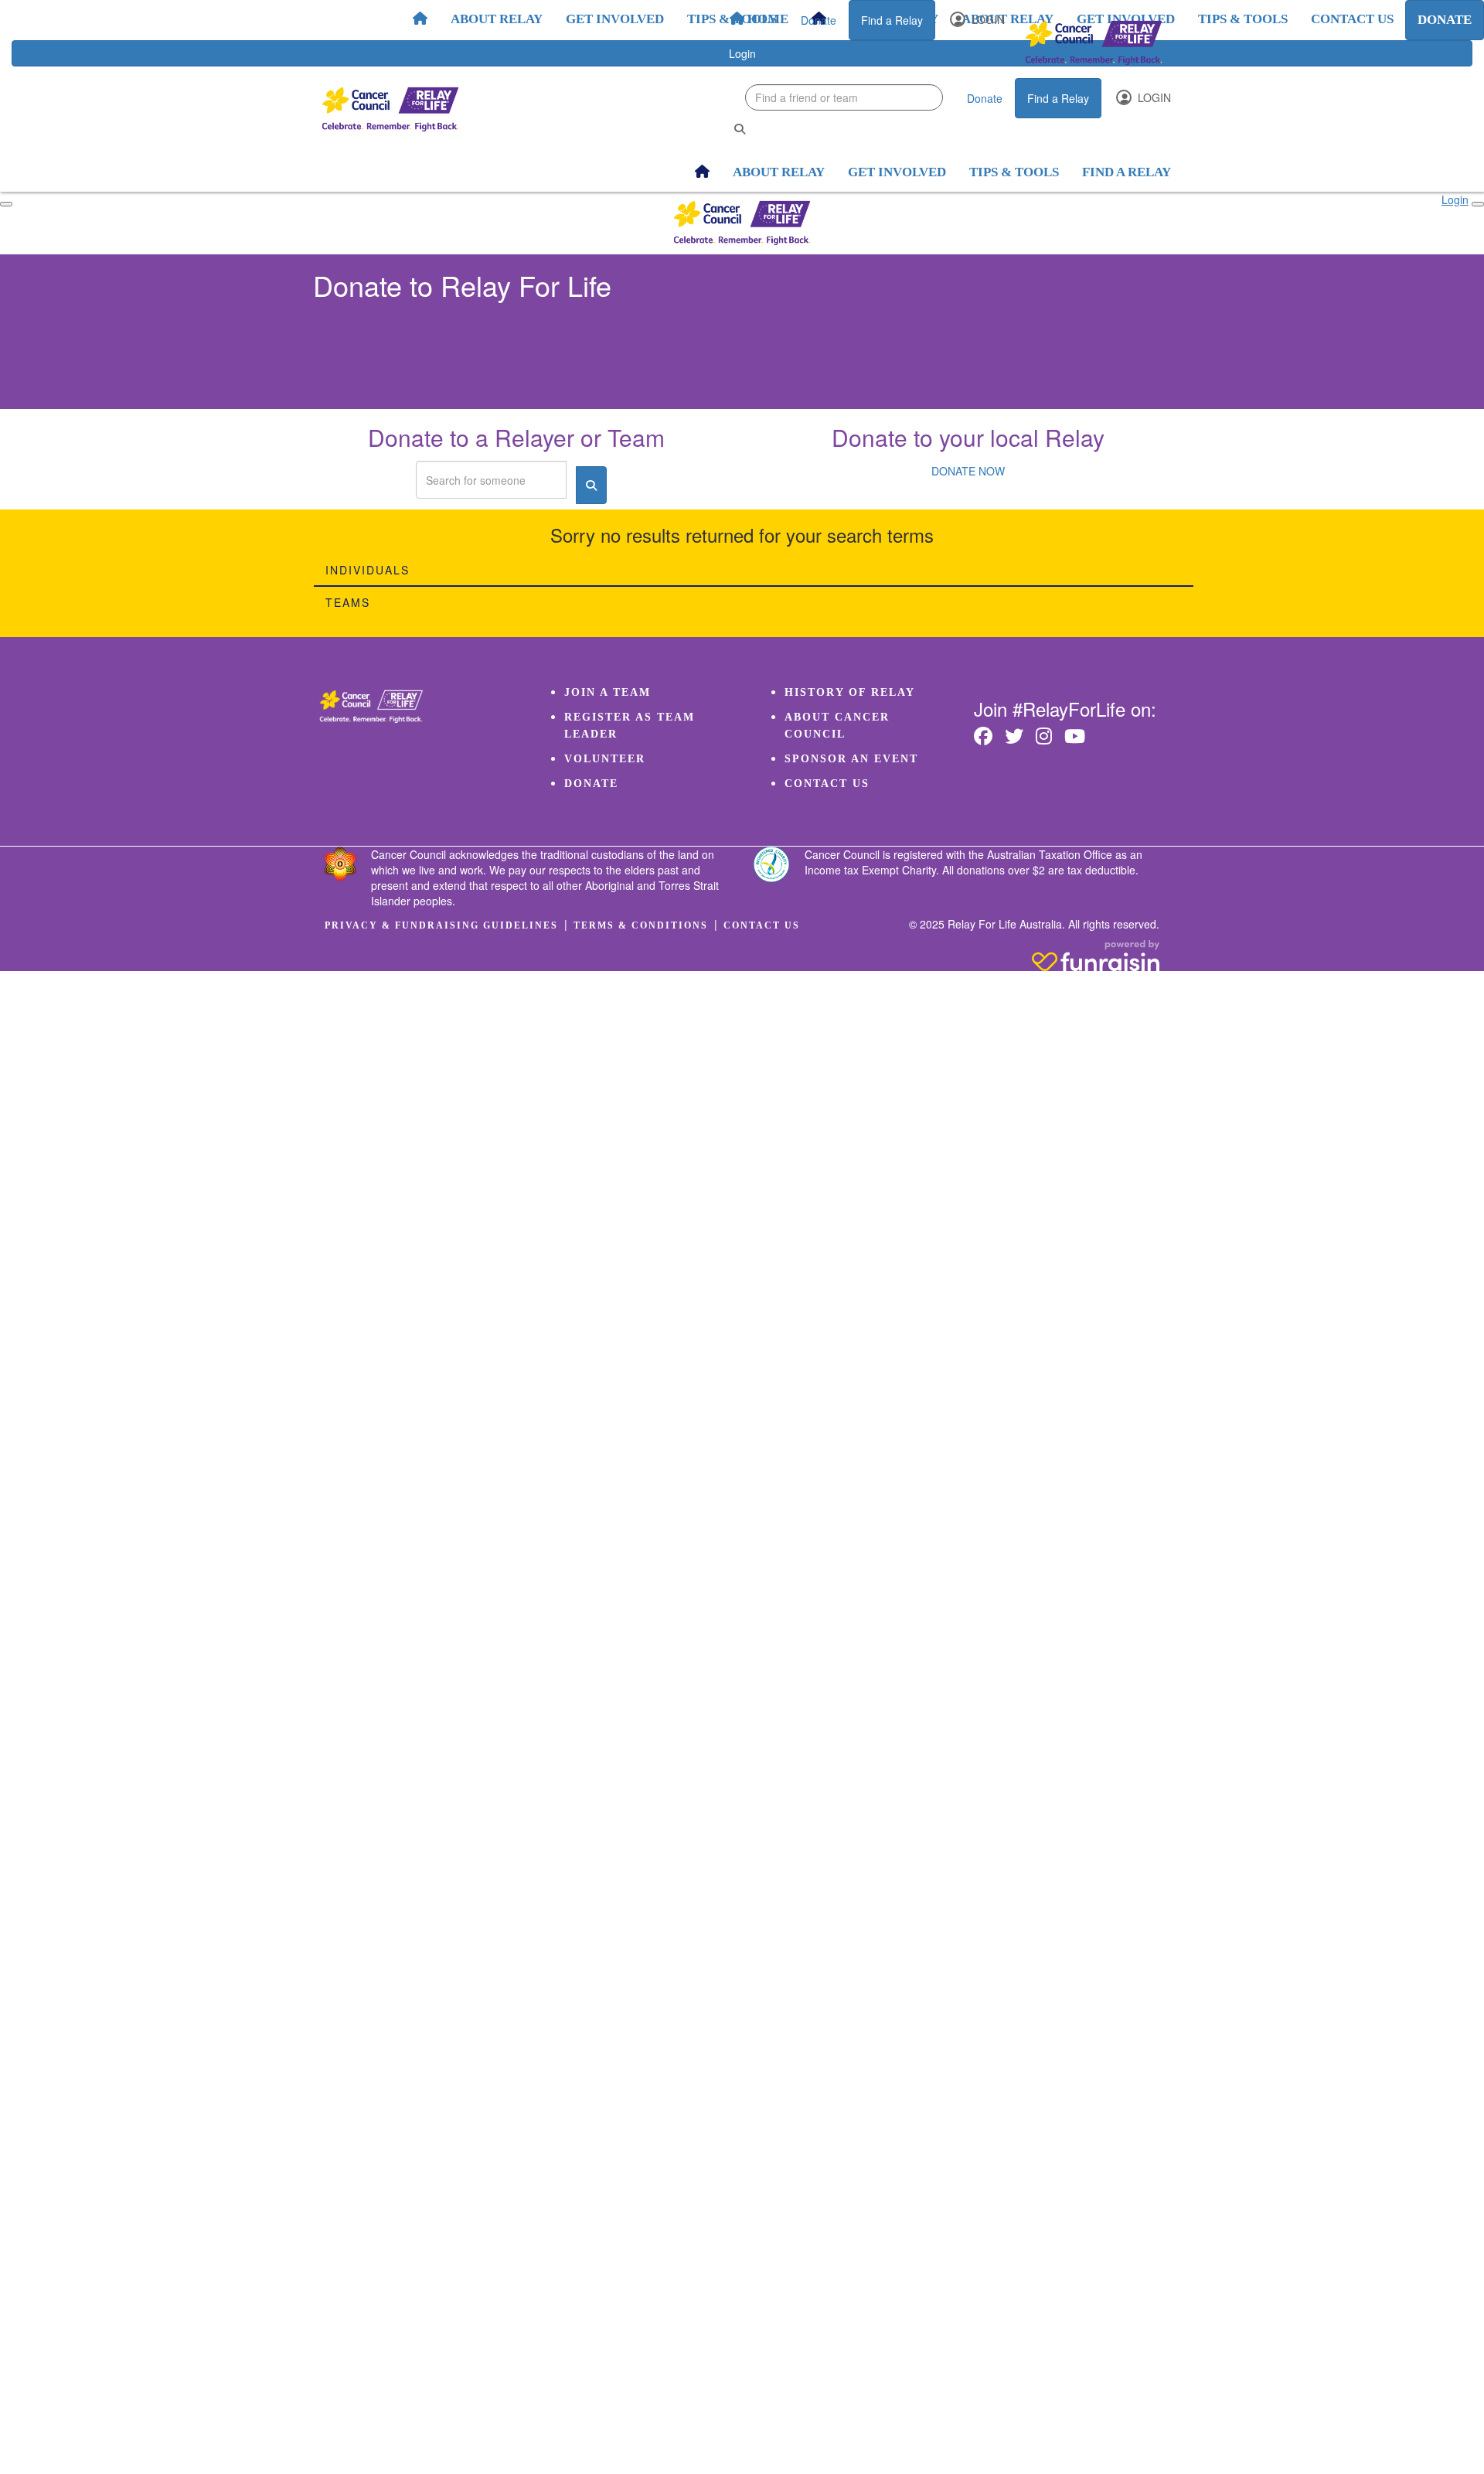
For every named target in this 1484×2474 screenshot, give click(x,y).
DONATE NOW (968, 471)
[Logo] (1094, 43)
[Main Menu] (6, 204)
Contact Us (827, 784)
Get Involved (615, 19)
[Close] (1478, 204)
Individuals (368, 570)
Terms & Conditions (641, 925)
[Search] (740, 129)
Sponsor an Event (851, 759)
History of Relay (850, 692)
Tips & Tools (732, 19)
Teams (348, 602)
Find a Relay (892, 20)
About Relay (497, 19)
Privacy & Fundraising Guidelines (441, 925)
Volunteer (605, 759)
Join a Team (608, 692)
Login (987, 19)
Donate (819, 20)
